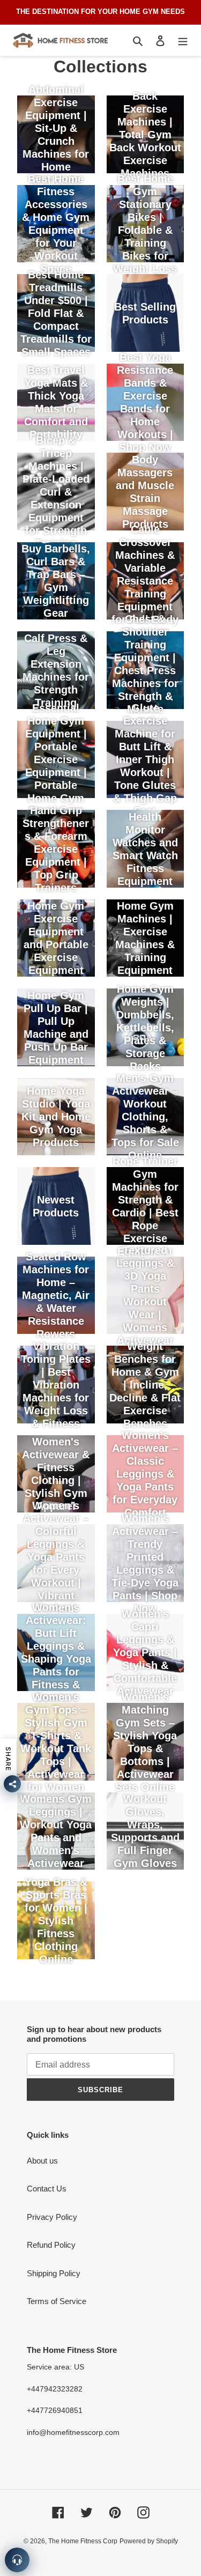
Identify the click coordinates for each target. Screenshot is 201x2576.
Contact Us (47, 2189)
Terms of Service (57, 2301)
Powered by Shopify (149, 2541)
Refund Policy (51, 2245)
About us (42, 2161)
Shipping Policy (54, 2273)
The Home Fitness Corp (83, 2541)
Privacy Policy (52, 2217)
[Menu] (183, 40)
